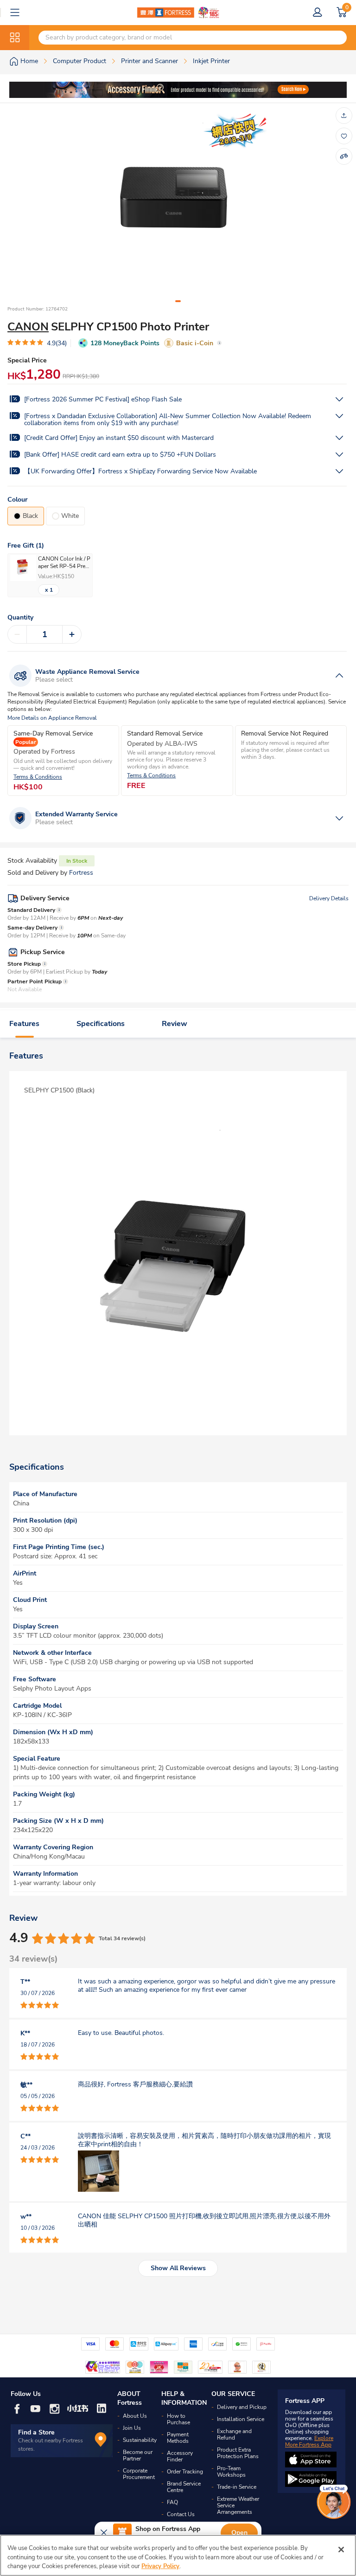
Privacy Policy (160, 2566)
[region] (178, 2555)
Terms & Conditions (38, 777)
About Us (135, 2416)
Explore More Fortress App (309, 2441)
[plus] (72, 634)
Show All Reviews (178, 2268)
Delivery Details (329, 898)
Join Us (132, 2428)
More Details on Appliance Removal (52, 718)
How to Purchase (178, 2419)
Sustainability (140, 2440)
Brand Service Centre (184, 2487)
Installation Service (241, 2419)
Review (175, 1024)
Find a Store (36, 2432)
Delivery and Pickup (242, 2407)
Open (239, 2533)
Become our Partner (138, 2455)
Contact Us (181, 2514)
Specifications (101, 1024)
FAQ (172, 2502)
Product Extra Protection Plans (238, 2453)
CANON (28, 327)
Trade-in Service (237, 2487)
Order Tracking (185, 2472)
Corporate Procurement (139, 2474)
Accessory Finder (180, 2456)
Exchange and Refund (234, 2434)
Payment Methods (178, 2438)
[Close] (341, 2550)
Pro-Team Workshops (231, 2472)
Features (24, 1024)
